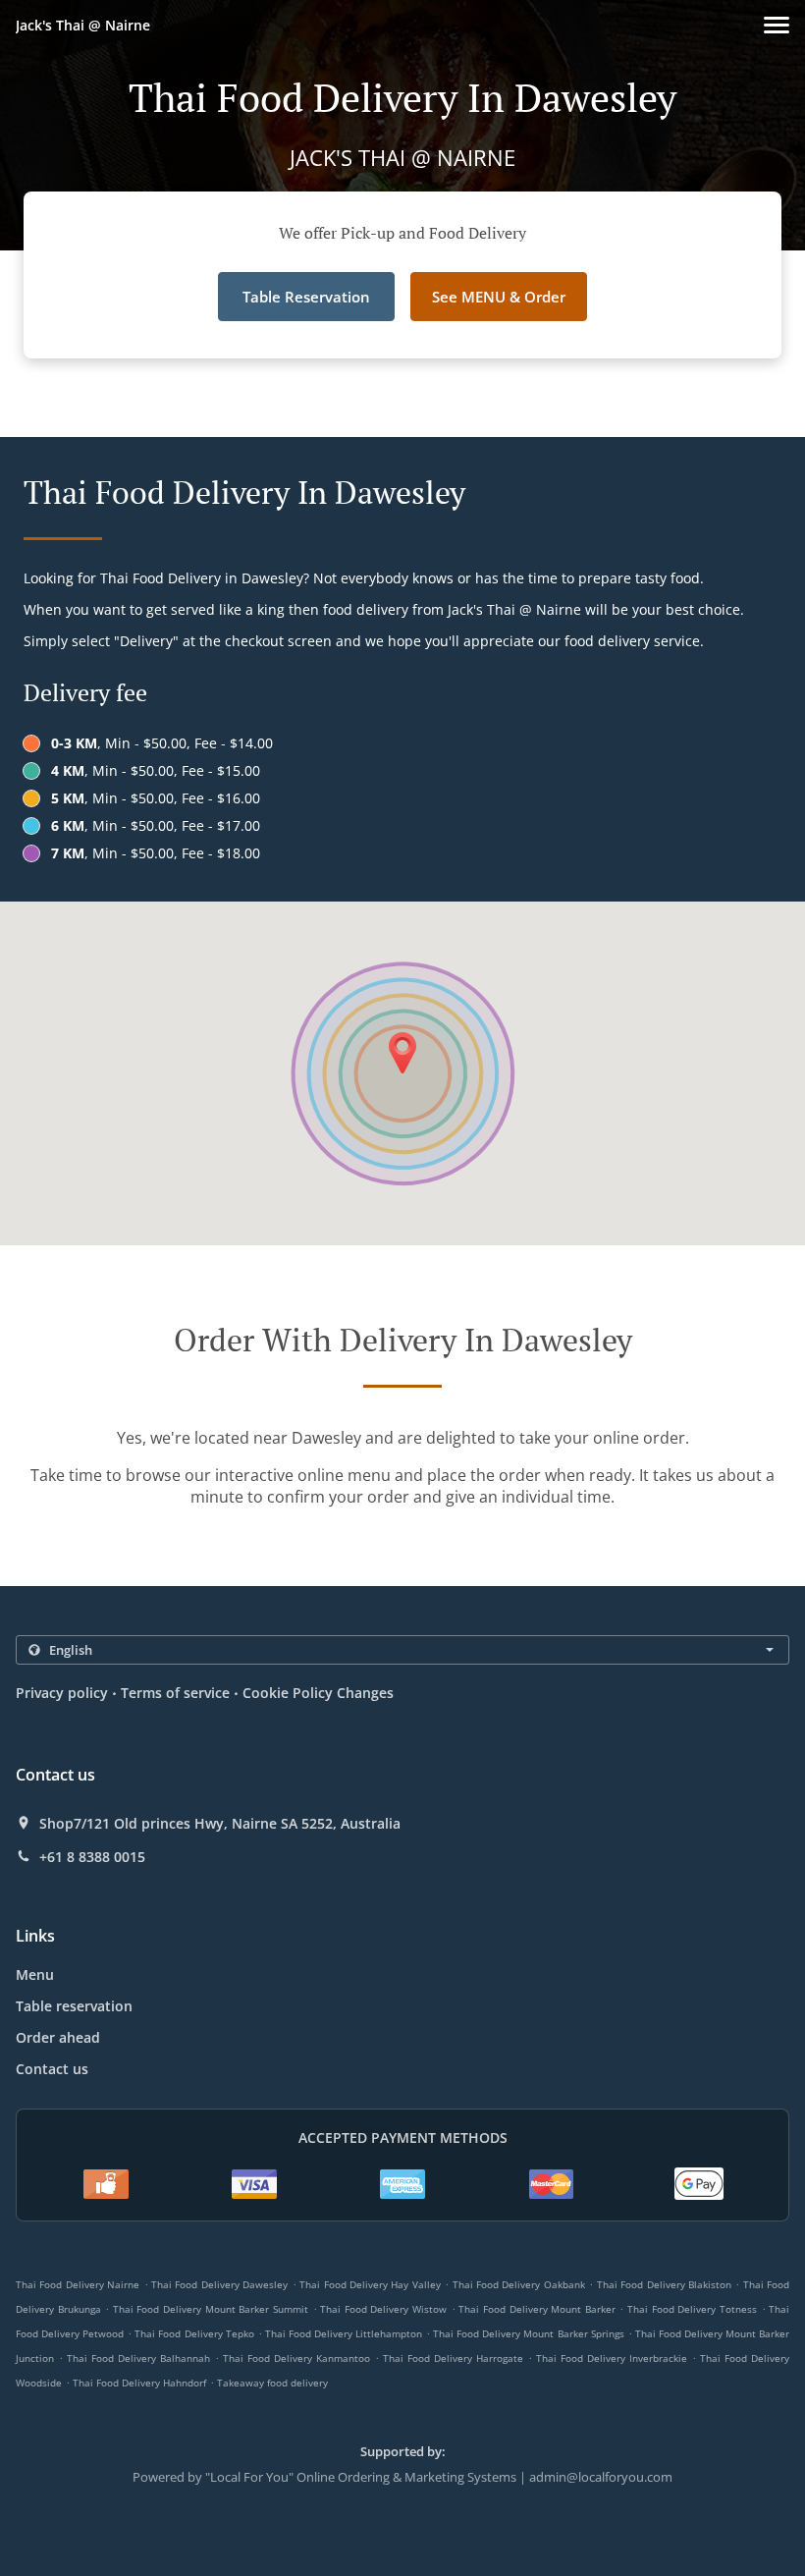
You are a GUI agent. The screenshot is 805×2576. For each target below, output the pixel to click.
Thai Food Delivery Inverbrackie (612, 2358)
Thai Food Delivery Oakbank (519, 2284)
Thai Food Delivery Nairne (78, 2284)
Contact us (52, 2069)
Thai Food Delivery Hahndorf (139, 2383)
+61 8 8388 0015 (92, 1857)
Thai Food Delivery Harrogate (453, 2358)
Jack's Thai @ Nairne (83, 25)
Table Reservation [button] (306, 297)
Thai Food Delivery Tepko (194, 2333)
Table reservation (74, 2006)
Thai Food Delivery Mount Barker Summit (211, 2309)
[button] (777, 25)
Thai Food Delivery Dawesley (219, 2284)
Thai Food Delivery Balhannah (138, 2358)
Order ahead (58, 2037)
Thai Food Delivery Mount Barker (537, 2309)
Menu (35, 1974)
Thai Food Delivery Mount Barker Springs (528, 2333)
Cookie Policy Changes (318, 1693)
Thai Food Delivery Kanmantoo (296, 2358)
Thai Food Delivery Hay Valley (370, 2284)
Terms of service (175, 1693)
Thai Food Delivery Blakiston (664, 2284)
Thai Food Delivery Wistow (383, 2309)
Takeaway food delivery (272, 2383)
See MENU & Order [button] (499, 297)
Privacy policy (62, 1693)
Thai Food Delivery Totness (692, 2309)
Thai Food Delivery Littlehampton (344, 2333)
